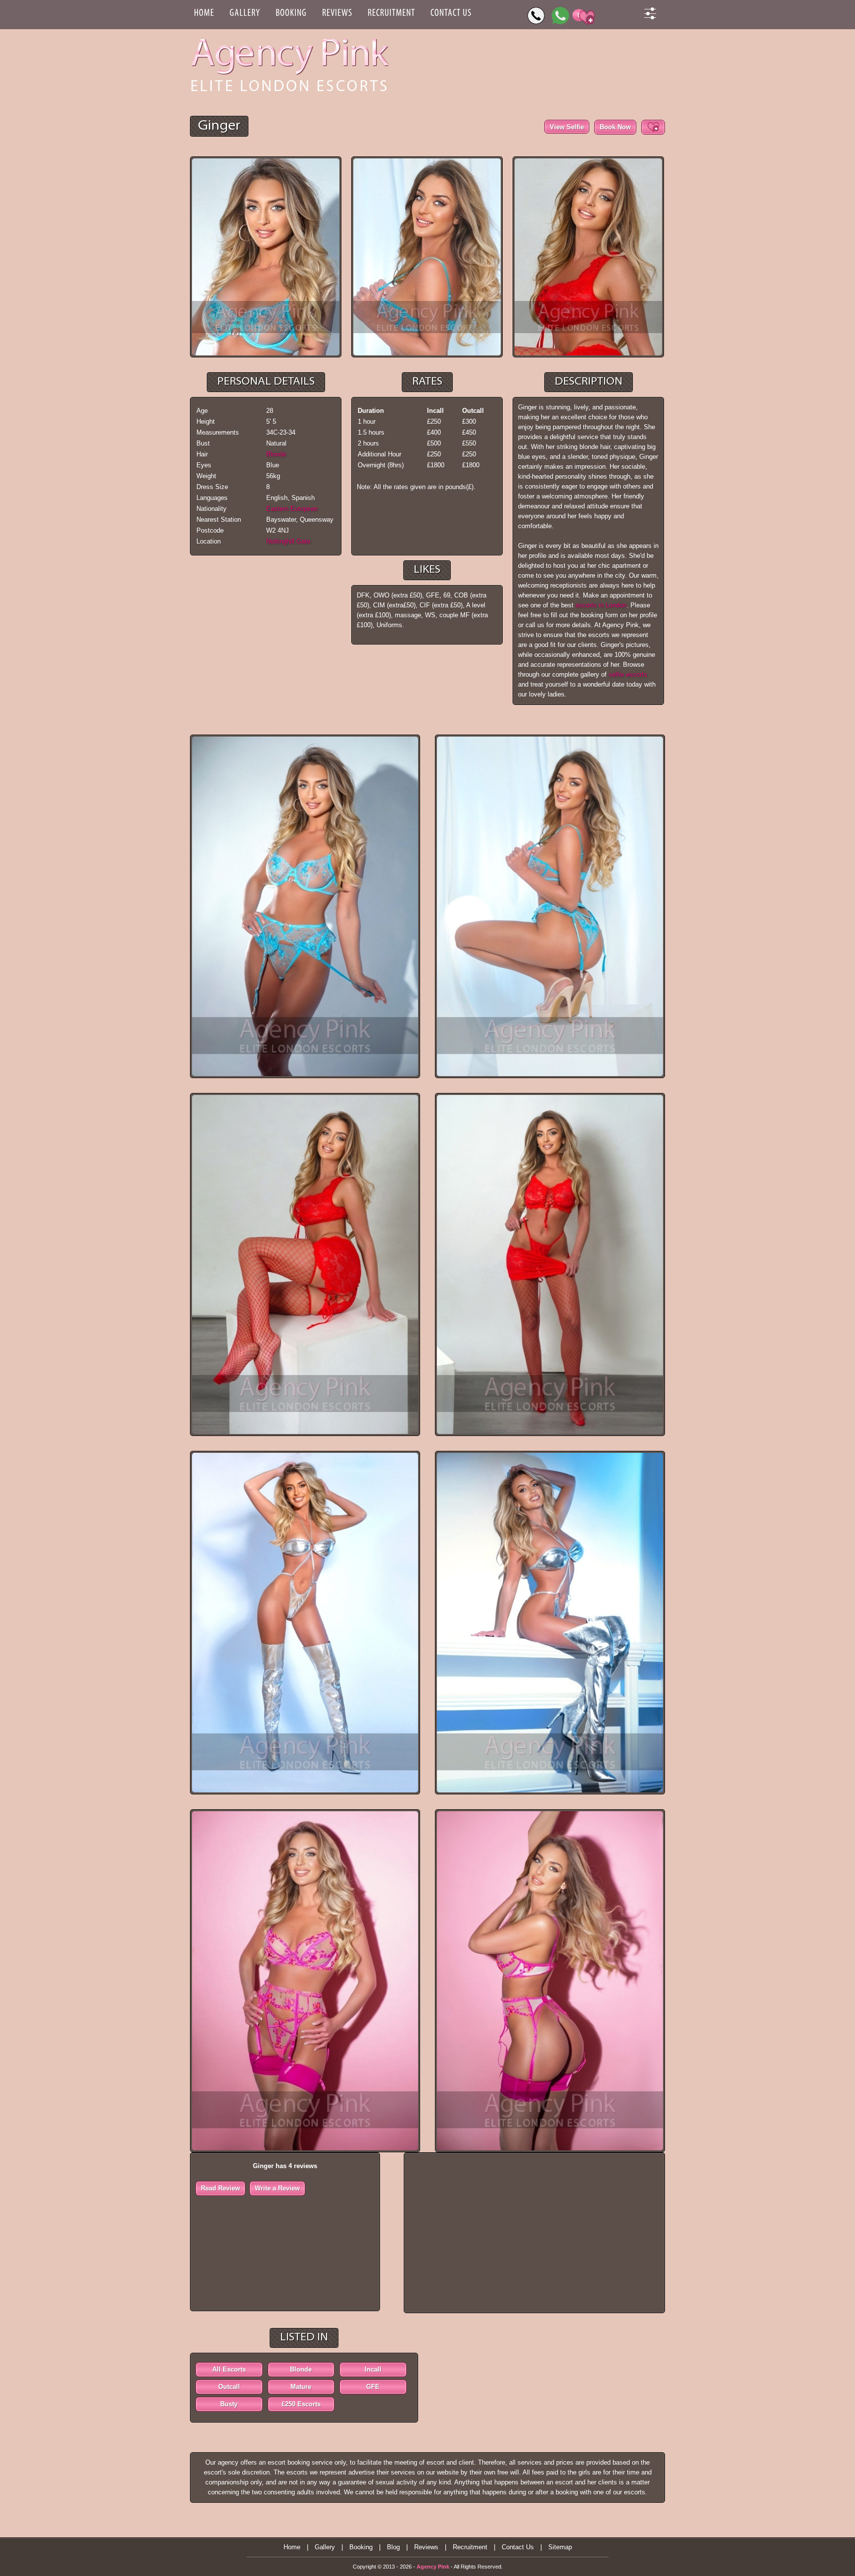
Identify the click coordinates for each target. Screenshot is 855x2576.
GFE (373, 2387)
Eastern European (292, 509)
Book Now (615, 127)
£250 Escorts (301, 2404)
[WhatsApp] (560, 16)
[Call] (536, 16)
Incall (373, 2369)
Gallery (245, 13)
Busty (229, 2404)
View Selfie (567, 127)
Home (204, 13)
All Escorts (229, 2369)
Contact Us (451, 13)
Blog (393, 2547)
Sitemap (560, 2547)
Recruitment (391, 13)
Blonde (276, 454)
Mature (301, 2387)
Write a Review (277, 2188)
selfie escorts (628, 674)
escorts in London (601, 605)
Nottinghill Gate (288, 541)
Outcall (229, 2387)
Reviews (337, 13)
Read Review (220, 2188)
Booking (291, 13)
